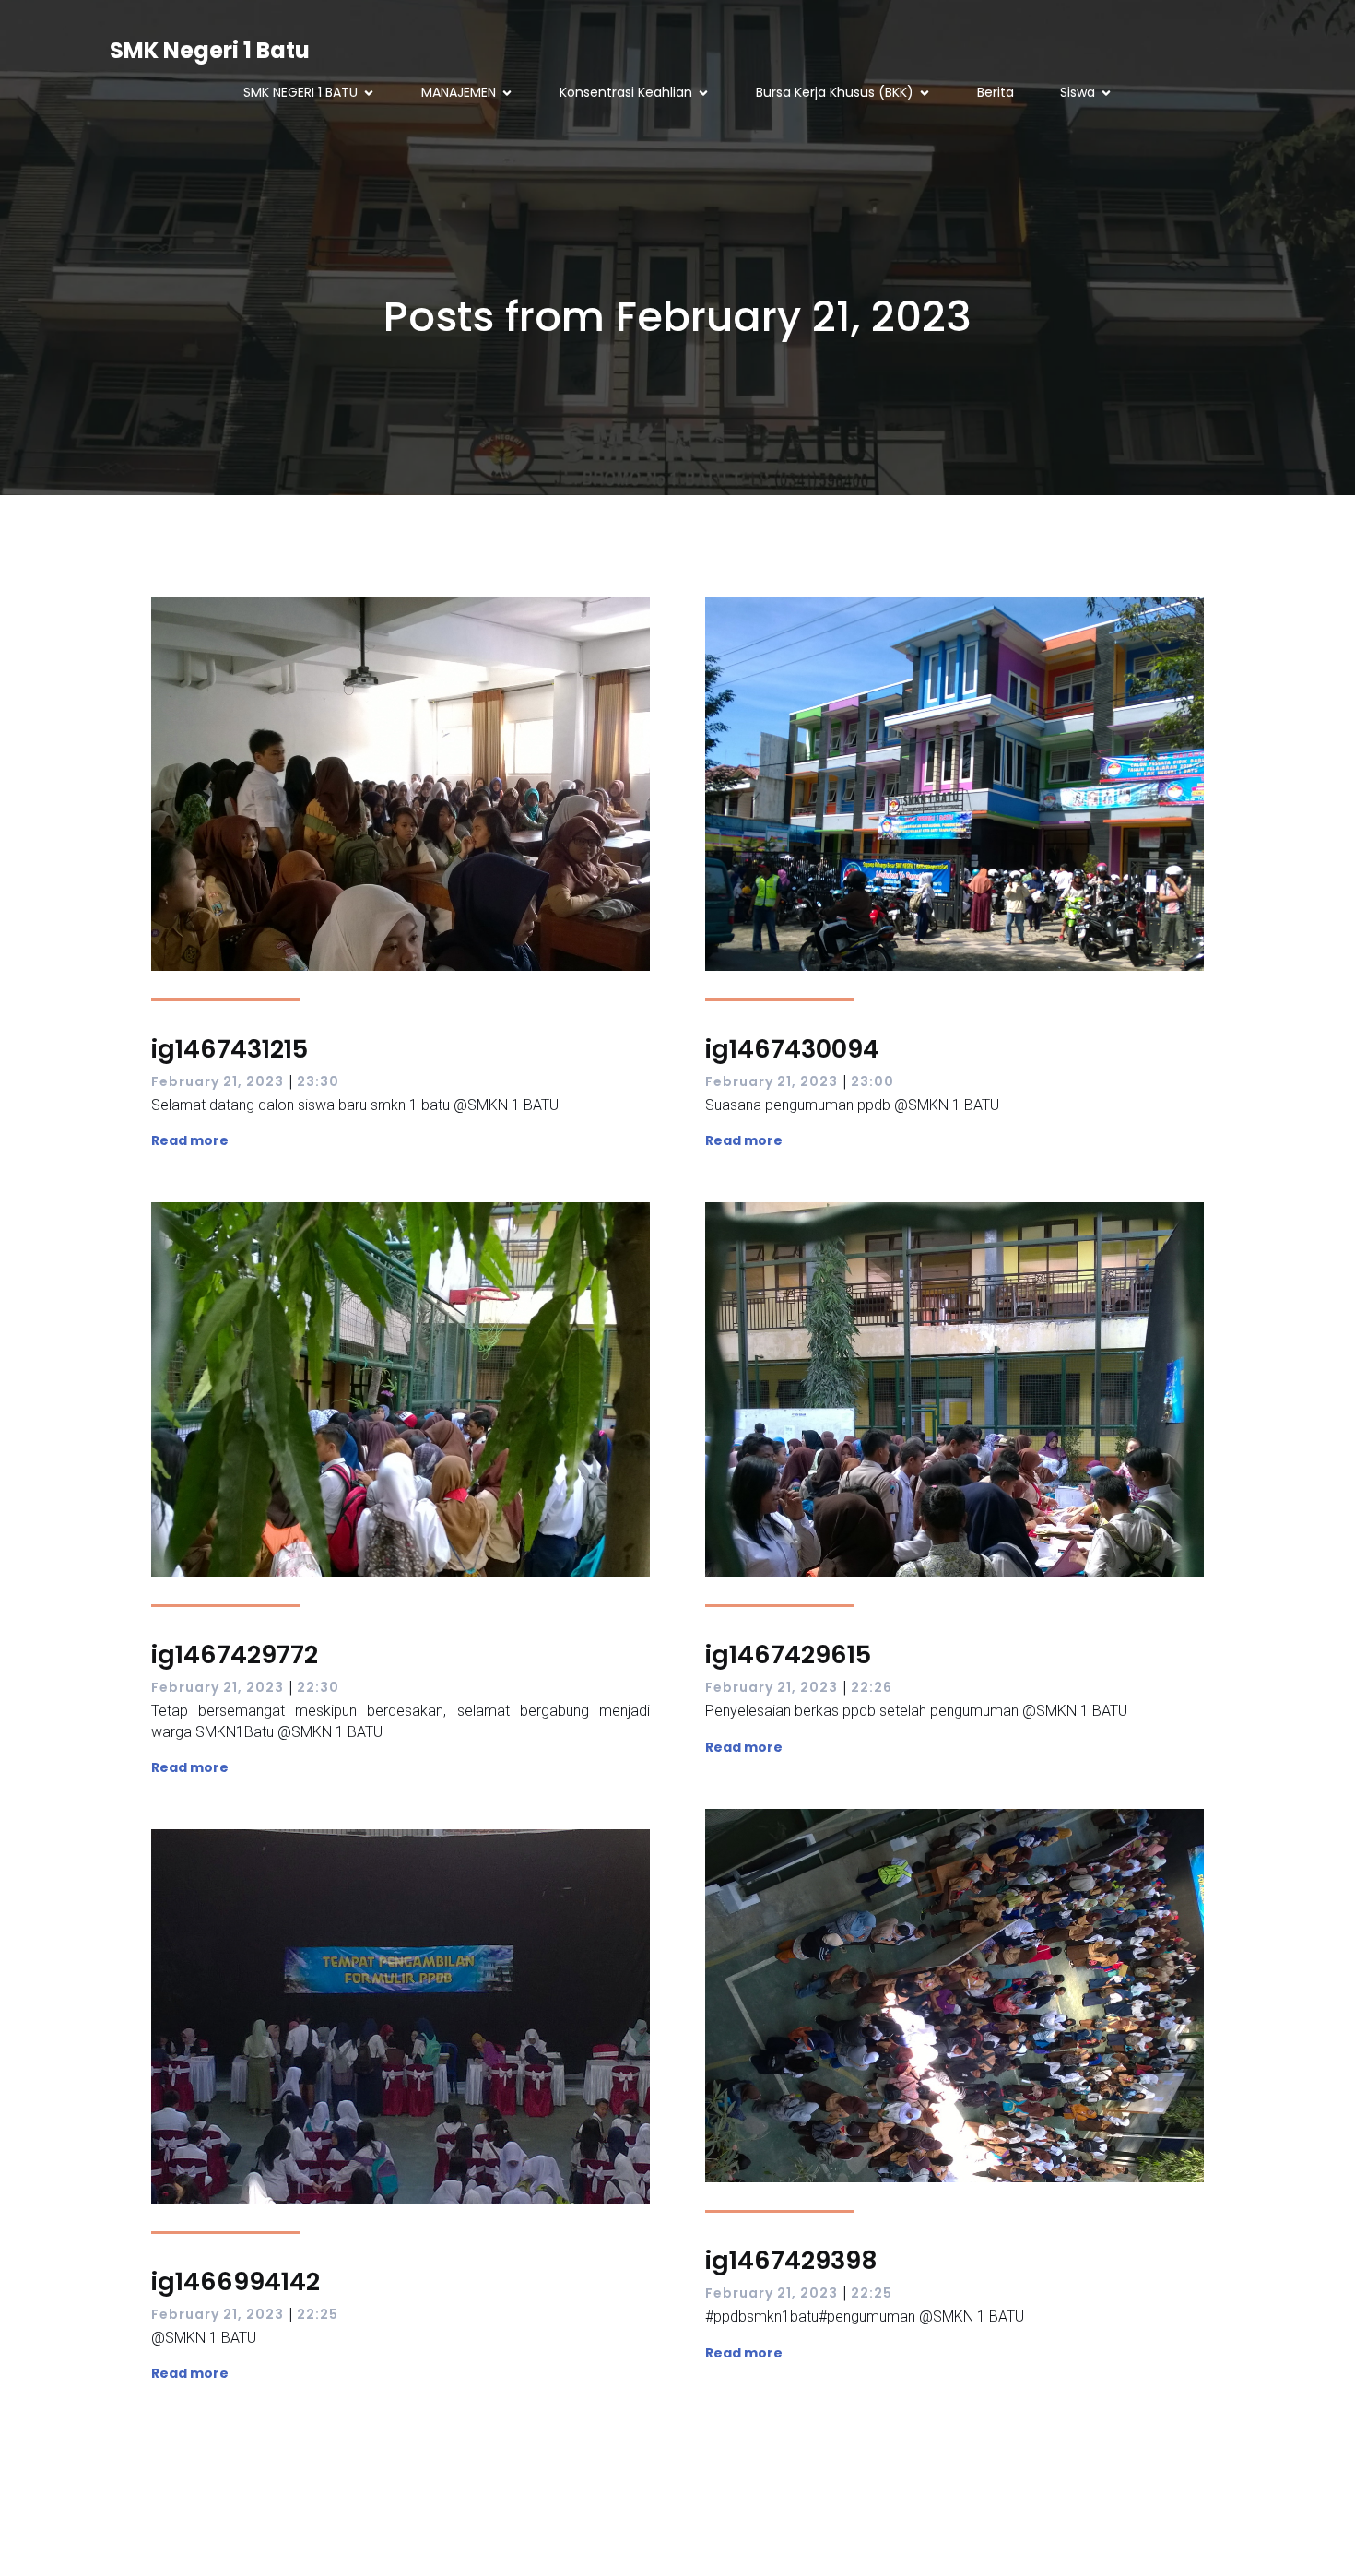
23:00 (872, 1081)
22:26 (872, 1687)
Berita (996, 92)
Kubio (838, 2540)
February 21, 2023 (218, 1081)
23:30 (318, 1081)
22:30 (318, 1687)
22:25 (872, 2293)
